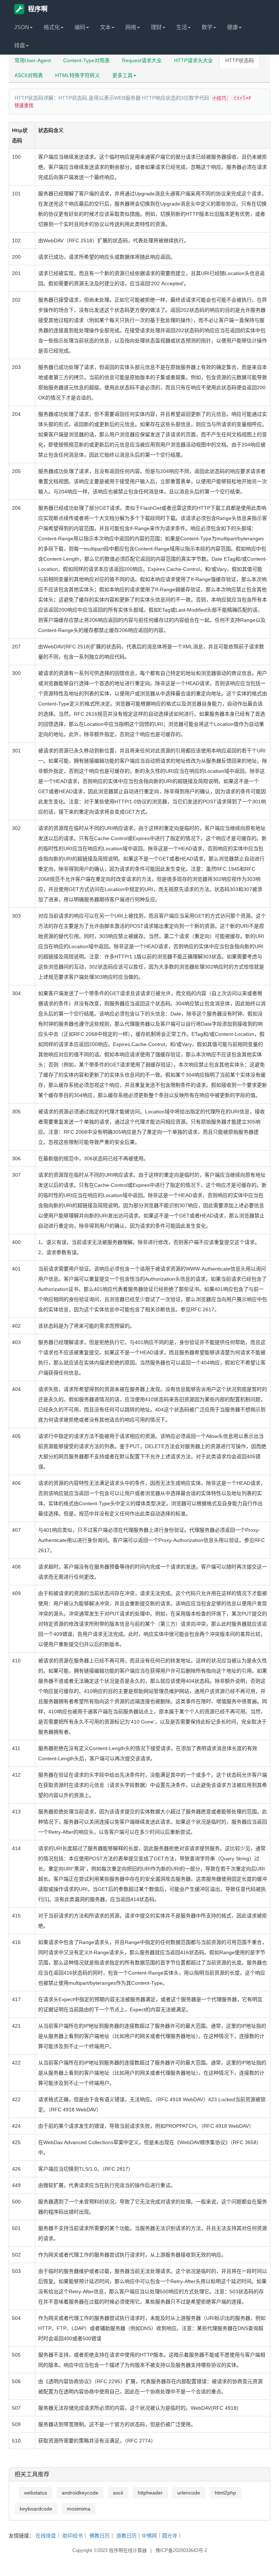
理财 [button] (156, 27)
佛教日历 (100, 2536)
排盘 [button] (20, 45)
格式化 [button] (52, 27)
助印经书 (73, 2536)
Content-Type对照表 (86, 60)
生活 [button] (182, 27)
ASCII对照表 (29, 75)
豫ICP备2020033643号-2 (181, 2550)
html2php (225, 2493)
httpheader (150, 2493)
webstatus (36, 2493)
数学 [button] (207, 27)
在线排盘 (46, 2536)
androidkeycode (80, 2493)
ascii (118, 2493)
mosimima (79, 2509)
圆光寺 (170, 2536)
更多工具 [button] (122, 75)
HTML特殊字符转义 (78, 75)
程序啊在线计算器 (128, 2550)
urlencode (189, 2493)
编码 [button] (80, 27)
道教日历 (126, 2536)
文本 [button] (105, 27)
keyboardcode (36, 2509)
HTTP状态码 (240, 60)
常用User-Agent (33, 60)
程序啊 (38, 9)
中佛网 (149, 2536)
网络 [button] (131, 27)
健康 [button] (232, 27)
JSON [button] (22, 27)
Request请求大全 (142, 60)
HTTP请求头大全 (193, 60)
